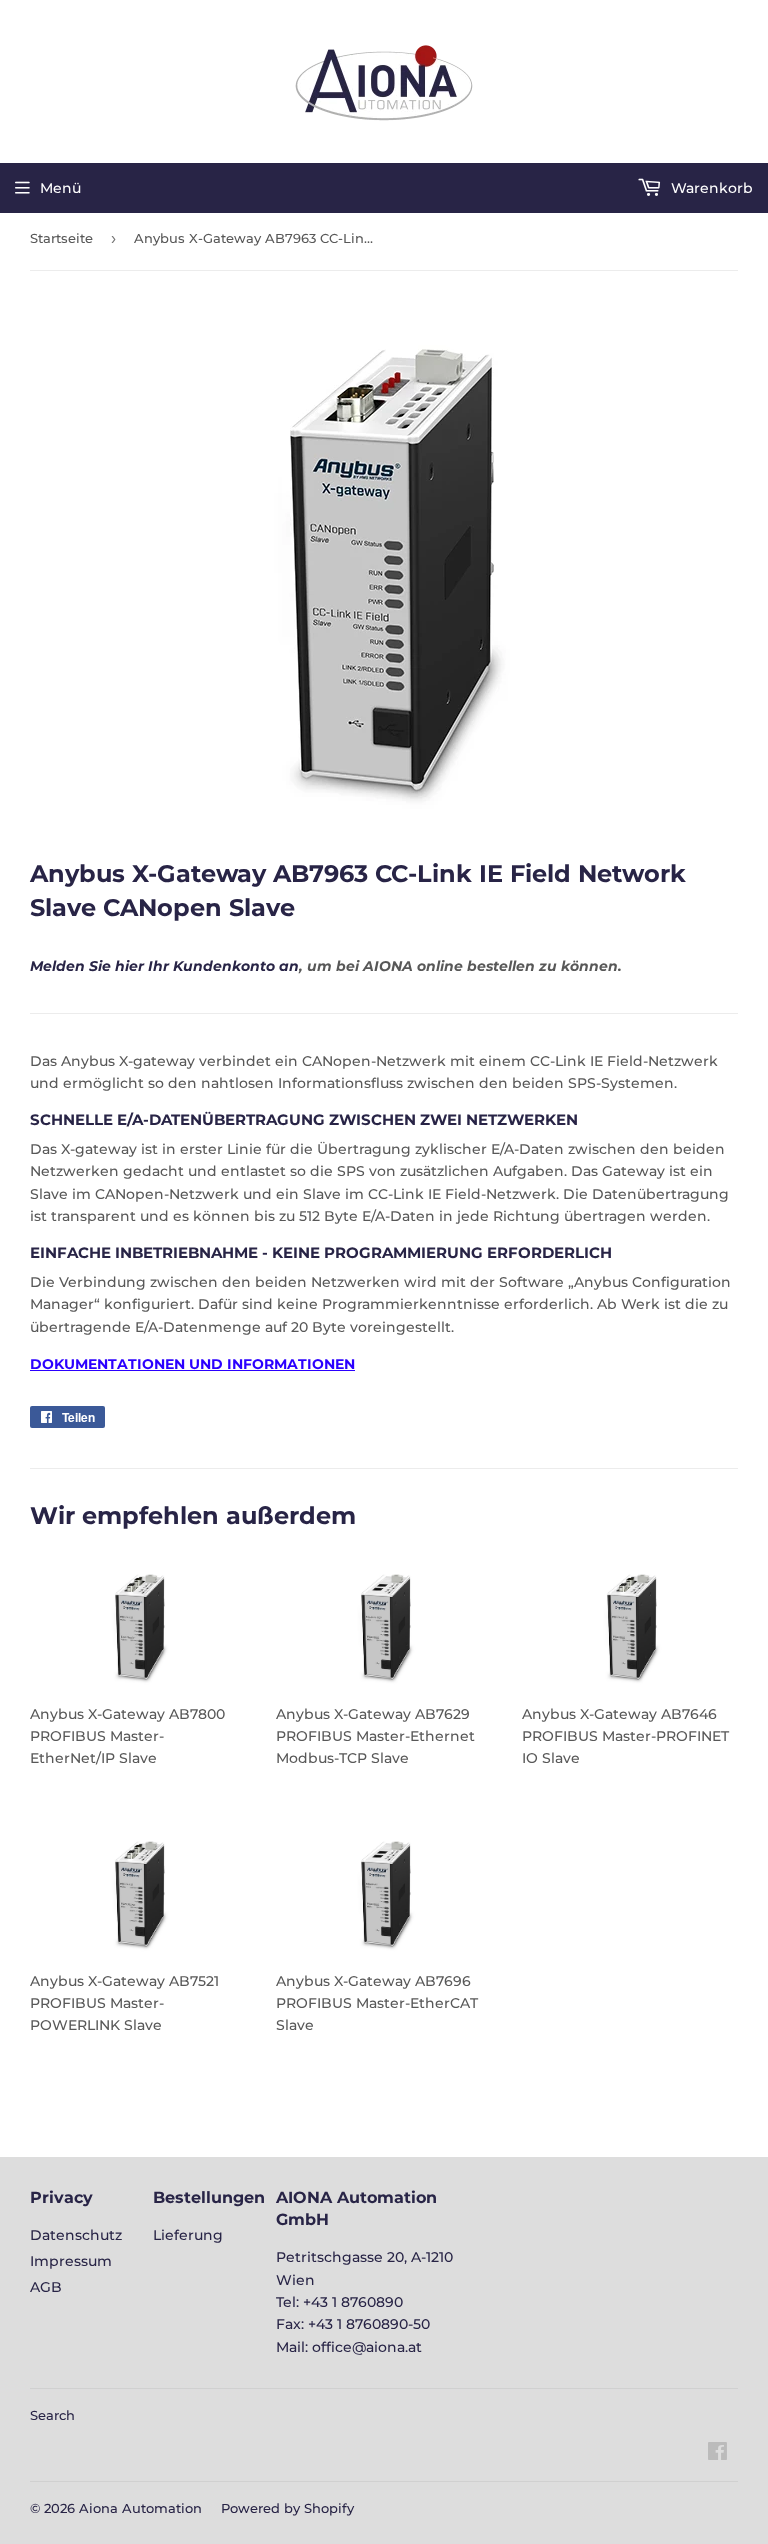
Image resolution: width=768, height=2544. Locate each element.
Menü (60, 188)
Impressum (71, 2261)
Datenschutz (76, 2235)
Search (52, 2415)
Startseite (61, 238)
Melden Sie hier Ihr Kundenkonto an (164, 966)
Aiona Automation (140, 2508)
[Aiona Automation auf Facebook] (717, 2454)
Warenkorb (710, 188)
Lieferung (188, 2235)
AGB (46, 2287)
